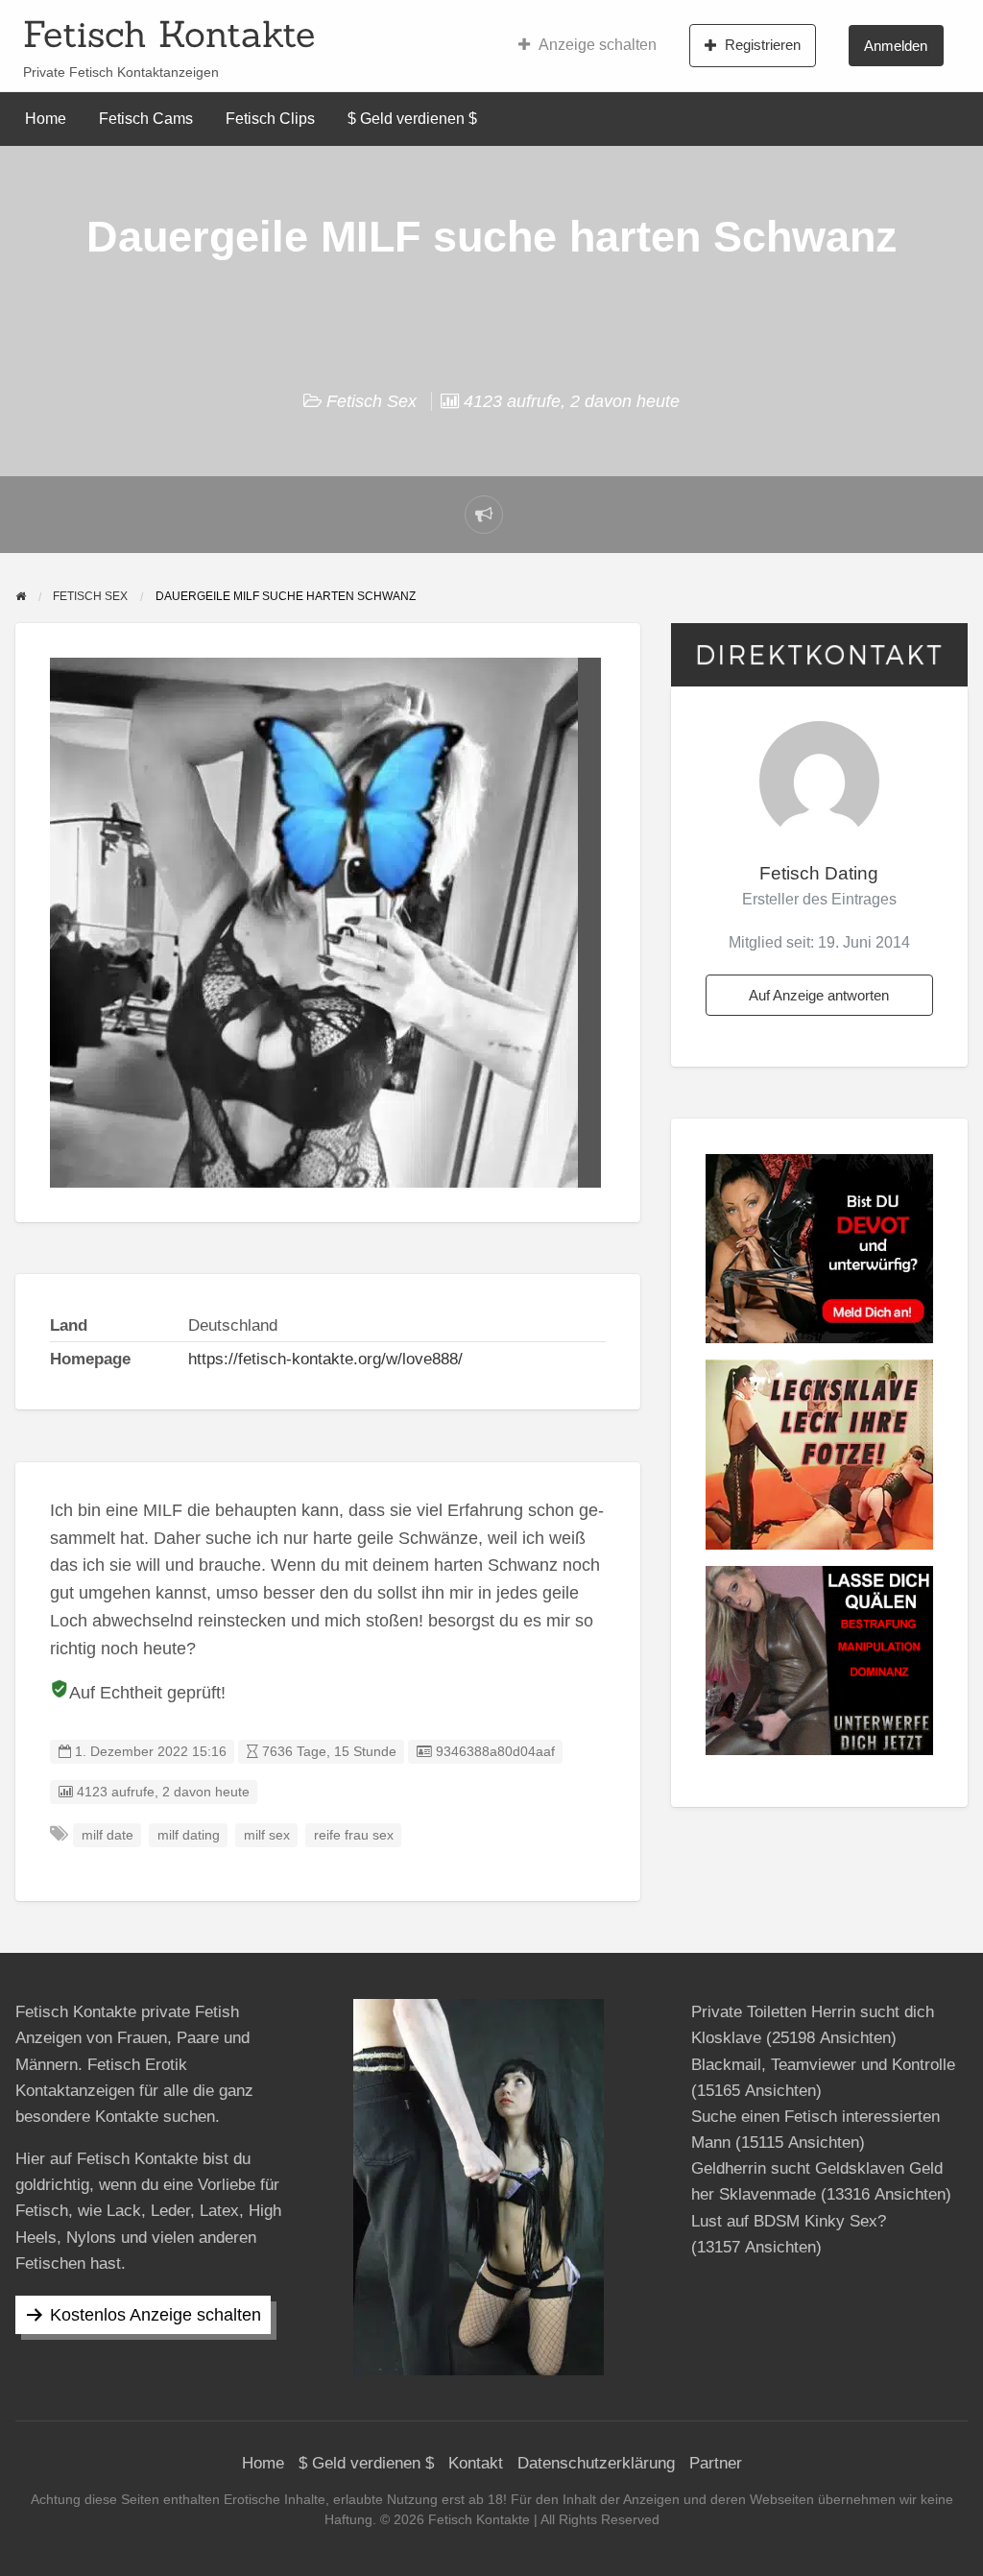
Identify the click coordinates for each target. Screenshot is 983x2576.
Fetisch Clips (270, 119)
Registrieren (763, 45)
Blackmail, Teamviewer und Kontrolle (823, 2065)
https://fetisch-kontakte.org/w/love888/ (325, 1359)
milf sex (267, 1835)
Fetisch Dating (819, 873)
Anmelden (896, 46)
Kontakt (476, 2463)
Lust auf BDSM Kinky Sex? (789, 2221)
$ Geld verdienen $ (412, 119)
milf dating (189, 1835)
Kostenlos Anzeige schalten (156, 2315)
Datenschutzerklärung (596, 2463)
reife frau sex (354, 1835)
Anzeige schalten (598, 45)
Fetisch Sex (372, 401)
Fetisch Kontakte (169, 34)
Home (46, 119)
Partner (716, 2463)
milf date (108, 1835)
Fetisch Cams (146, 119)
